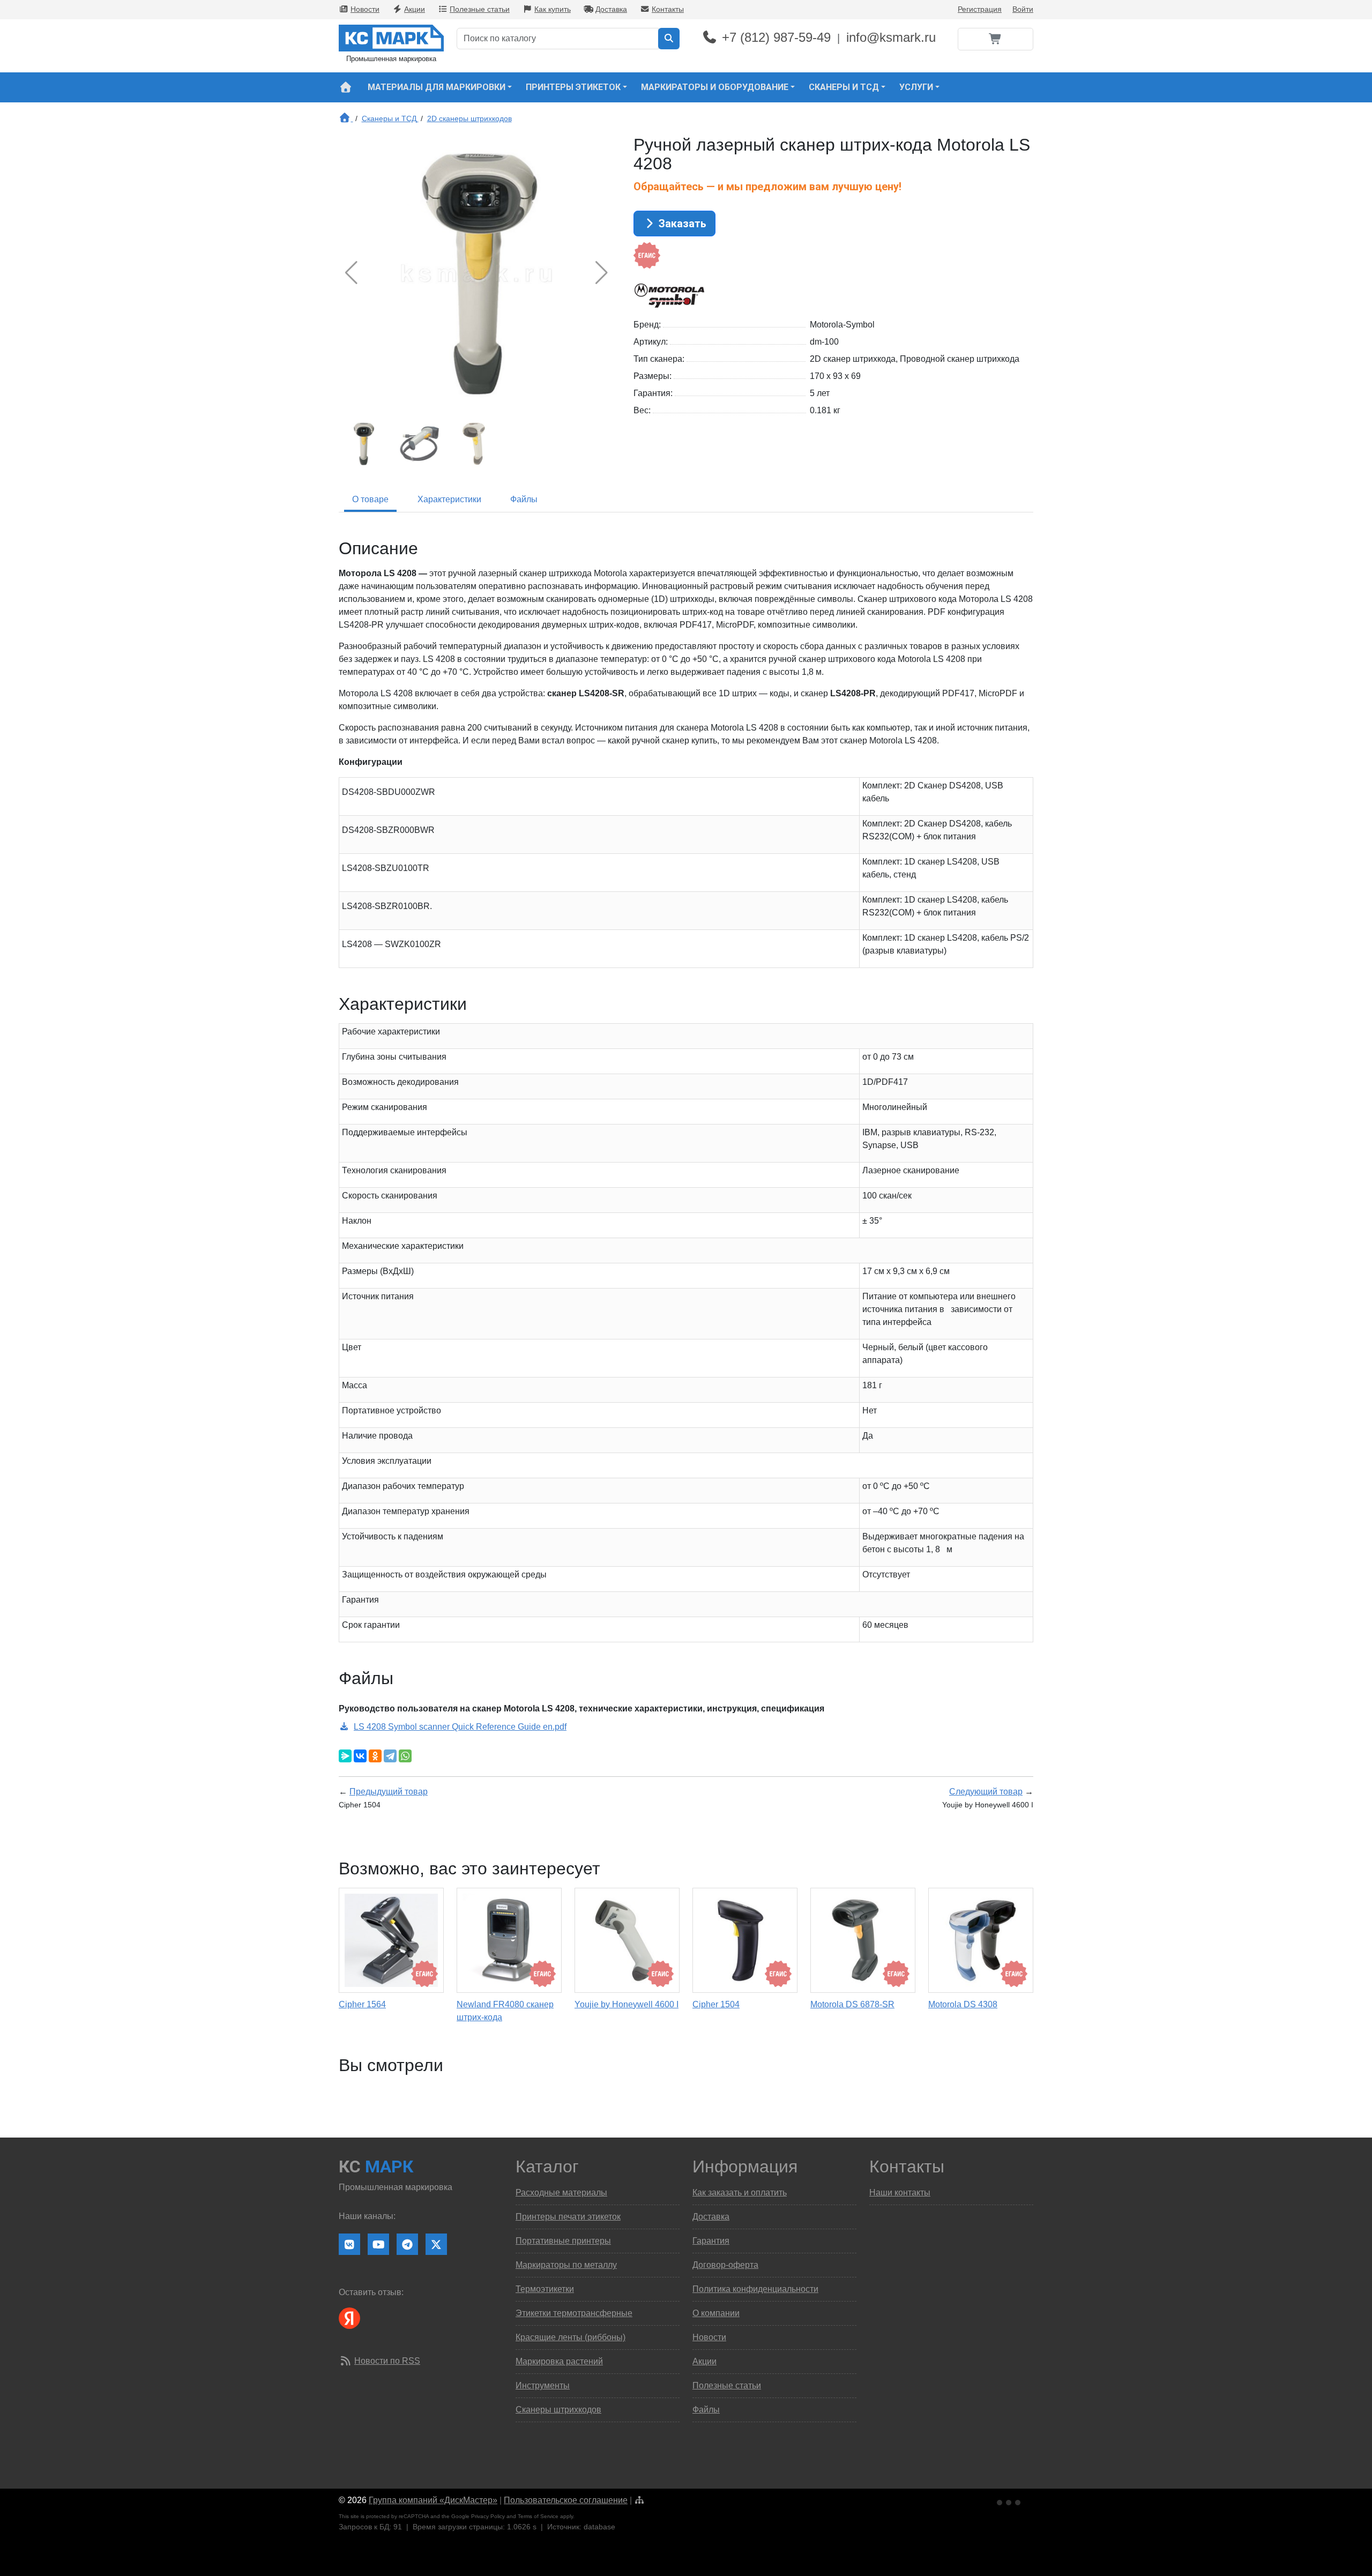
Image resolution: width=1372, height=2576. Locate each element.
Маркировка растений (559, 2361)
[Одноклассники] (375, 1756)
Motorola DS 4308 (963, 2004)
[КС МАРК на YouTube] (378, 2244)
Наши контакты (900, 2192)
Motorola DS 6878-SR (852, 2004)
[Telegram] (390, 1756)
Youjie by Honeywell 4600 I (627, 2004)
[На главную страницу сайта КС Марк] (345, 87)
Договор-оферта (725, 2265)
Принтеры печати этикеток (568, 2217)
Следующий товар (986, 1792)
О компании (716, 2313)
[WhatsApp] (405, 1756)
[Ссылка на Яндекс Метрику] (1010, 2501)
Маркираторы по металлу (566, 2265)
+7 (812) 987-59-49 (776, 37)
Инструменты (543, 2385)
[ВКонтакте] (360, 1756)
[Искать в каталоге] (669, 39)
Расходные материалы (561, 2192)
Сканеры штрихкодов (558, 2410)
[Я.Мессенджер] (345, 1756)
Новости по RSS (387, 2361)
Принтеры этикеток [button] (573, 87)
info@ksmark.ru (891, 37)
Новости (365, 9)
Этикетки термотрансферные (574, 2313)
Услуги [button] (916, 87)
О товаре (370, 499)
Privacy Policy (488, 2516)
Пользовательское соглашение (566, 2500)
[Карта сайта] (639, 2500)
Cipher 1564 (362, 2004)
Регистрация (980, 9)
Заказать (681, 224)
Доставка (611, 9)
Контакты (668, 9)
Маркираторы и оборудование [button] (715, 87)
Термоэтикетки (545, 2289)
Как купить (553, 9)
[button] (602, 273)
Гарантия (711, 2241)
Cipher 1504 (716, 2004)
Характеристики (449, 499)
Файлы (524, 499)
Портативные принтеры (563, 2241)
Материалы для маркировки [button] (437, 87)
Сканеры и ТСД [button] (844, 87)
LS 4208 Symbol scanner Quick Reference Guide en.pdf (460, 1727)
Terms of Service (538, 2516)
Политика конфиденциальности (755, 2289)
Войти (1023, 9)
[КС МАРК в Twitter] (436, 2244)
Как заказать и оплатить (740, 2192)
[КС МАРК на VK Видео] (349, 2244)
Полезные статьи (480, 9)
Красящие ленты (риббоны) (571, 2337)
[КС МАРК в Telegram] (407, 2244)
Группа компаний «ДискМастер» (433, 2500)
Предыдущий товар (389, 1792)
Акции (415, 9)
